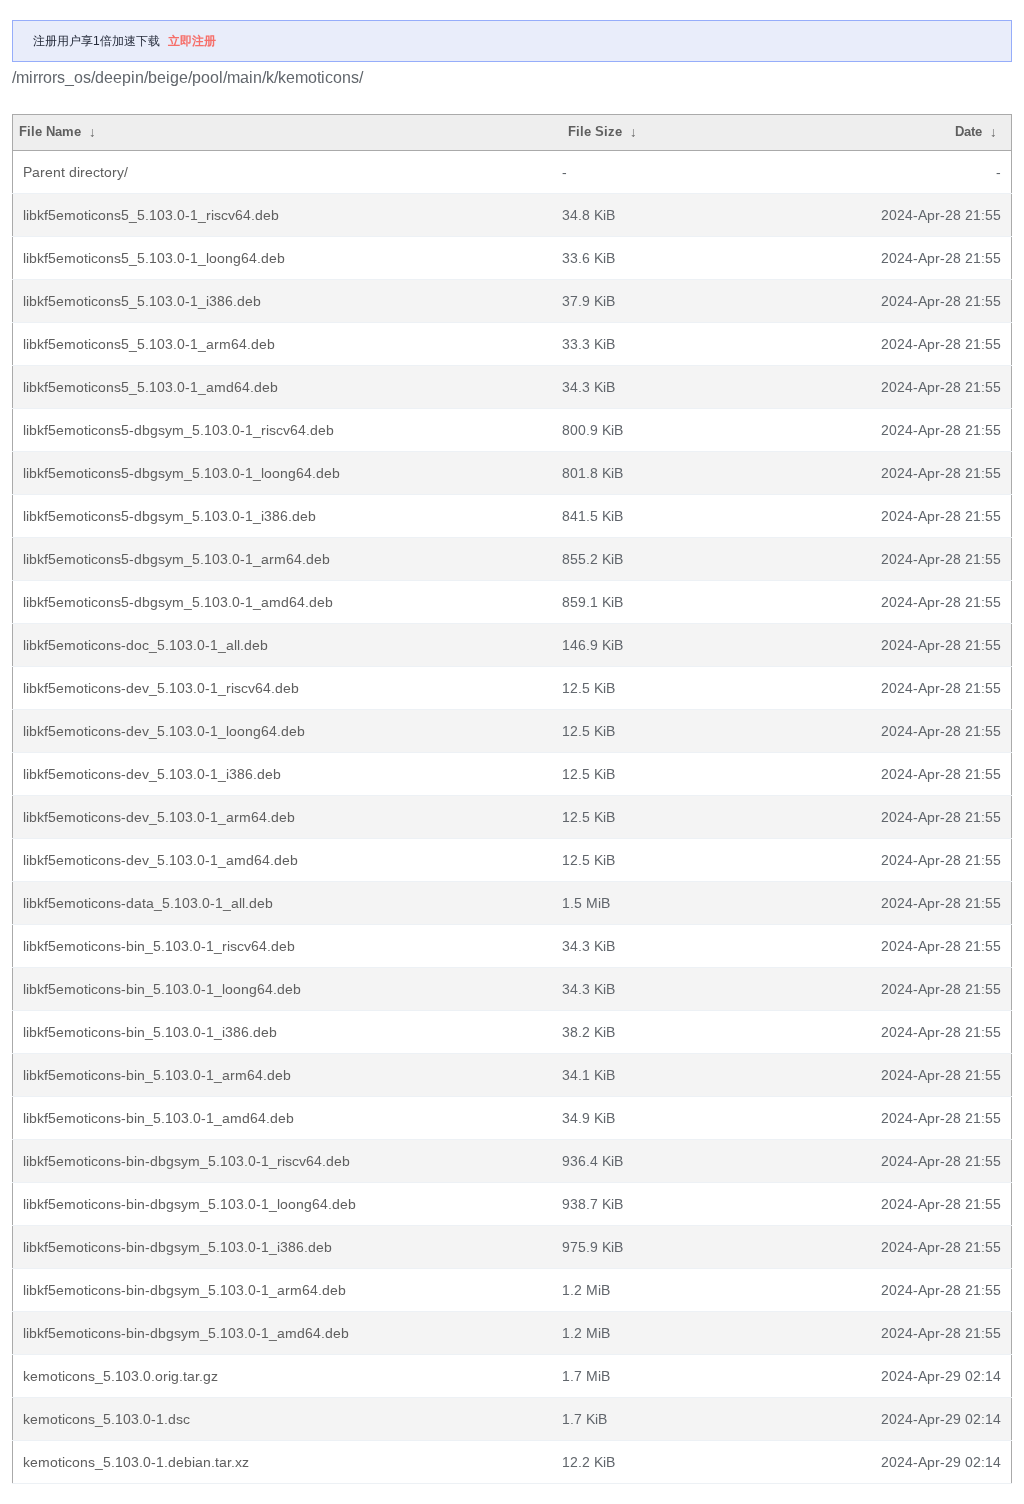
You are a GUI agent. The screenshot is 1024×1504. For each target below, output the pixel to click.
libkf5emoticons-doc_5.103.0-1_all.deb (145, 645)
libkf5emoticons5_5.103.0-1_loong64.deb (154, 258)
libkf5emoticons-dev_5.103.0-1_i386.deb (152, 774)
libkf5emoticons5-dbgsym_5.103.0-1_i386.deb (169, 516)
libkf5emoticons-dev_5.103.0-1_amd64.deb (160, 860)
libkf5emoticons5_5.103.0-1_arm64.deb (149, 344)
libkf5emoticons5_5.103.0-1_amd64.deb (150, 387)
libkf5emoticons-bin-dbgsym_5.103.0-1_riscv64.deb (186, 1161)
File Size (595, 131)
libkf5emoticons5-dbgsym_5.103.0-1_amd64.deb (178, 602)
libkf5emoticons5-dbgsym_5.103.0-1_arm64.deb (176, 559)
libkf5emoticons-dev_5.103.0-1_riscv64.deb (161, 688)
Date (968, 131)
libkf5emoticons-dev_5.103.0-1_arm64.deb (159, 817)
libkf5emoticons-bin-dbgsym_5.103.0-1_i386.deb (177, 1247)
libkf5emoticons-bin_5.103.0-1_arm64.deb (157, 1075)
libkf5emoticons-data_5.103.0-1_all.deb (148, 903)
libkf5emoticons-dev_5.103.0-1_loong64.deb (164, 731)
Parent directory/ (75, 172)
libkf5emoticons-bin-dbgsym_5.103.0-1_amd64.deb (186, 1333)
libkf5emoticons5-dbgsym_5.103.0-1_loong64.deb (181, 473)
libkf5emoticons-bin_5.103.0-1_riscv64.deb (159, 946)
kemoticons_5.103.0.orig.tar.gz (120, 1376)
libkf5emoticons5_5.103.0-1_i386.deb (142, 301)
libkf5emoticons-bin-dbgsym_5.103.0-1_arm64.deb (184, 1290)
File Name (50, 131)
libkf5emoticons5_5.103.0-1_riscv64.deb (151, 215)
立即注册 (192, 41)
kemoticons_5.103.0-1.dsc (106, 1419)
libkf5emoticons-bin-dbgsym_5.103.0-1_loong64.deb (189, 1204)
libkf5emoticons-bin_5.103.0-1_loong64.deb (162, 989)
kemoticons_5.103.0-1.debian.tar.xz (136, 1462)
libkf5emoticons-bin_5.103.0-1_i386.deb (150, 1032)
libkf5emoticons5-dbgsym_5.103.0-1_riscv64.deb (178, 430)
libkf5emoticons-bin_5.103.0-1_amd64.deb (158, 1118)
